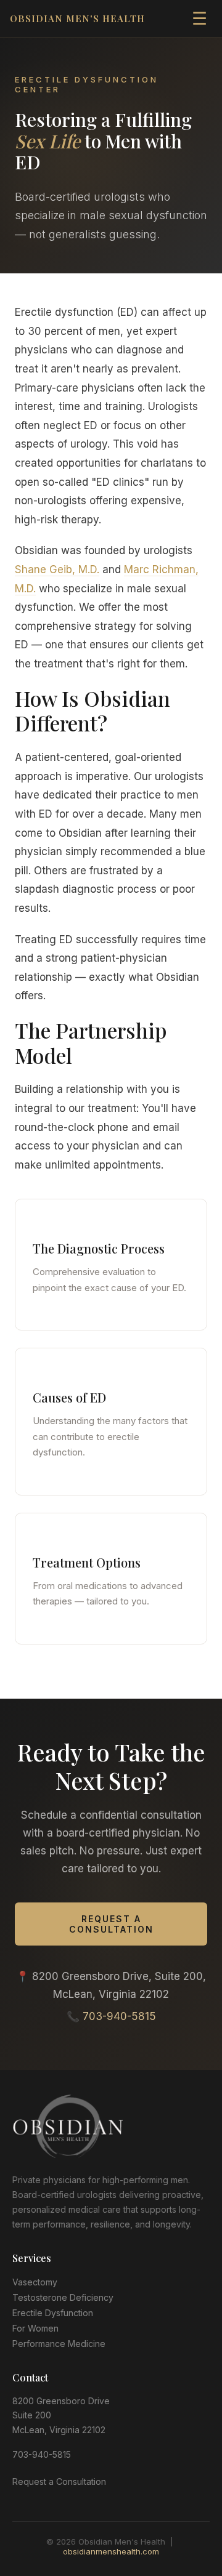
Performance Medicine (59, 2344)
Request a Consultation (111, 1924)
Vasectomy (35, 2282)
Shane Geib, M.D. (57, 570)
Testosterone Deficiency (63, 2297)
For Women (35, 2328)
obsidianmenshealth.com (111, 2551)
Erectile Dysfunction (53, 2313)
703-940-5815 (119, 2016)
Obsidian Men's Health (77, 18)
